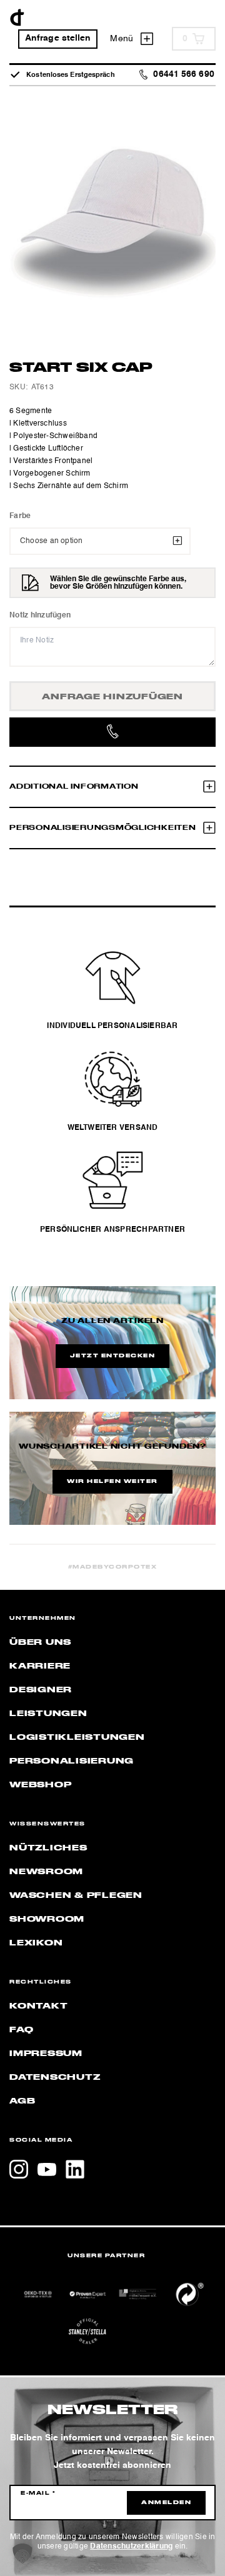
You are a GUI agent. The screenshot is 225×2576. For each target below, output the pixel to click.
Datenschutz (55, 2077)
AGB (22, 2101)
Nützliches (48, 1848)
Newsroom (46, 1872)
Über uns (40, 1642)
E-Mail (38, 2494)
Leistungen (48, 1714)
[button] (22, 2554)
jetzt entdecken (113, 1356)
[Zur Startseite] (17, 17)
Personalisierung (72, 1761)
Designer (41, 1690)
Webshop (40, 1785)
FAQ (21, 2030)
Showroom (47, 1919)
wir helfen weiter (112, 1482)
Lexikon (36, 1943)
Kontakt (38, 2006)
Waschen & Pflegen (76, 1895)
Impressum (46, 2054)
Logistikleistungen (77, 1737)
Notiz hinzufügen (40, 616)
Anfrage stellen (58, 38)
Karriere (40, 1666)
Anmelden (166, 2503)
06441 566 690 (183, 75)
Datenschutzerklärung (131, 2547)
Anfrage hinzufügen (112, 697)
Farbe (20, 516)
